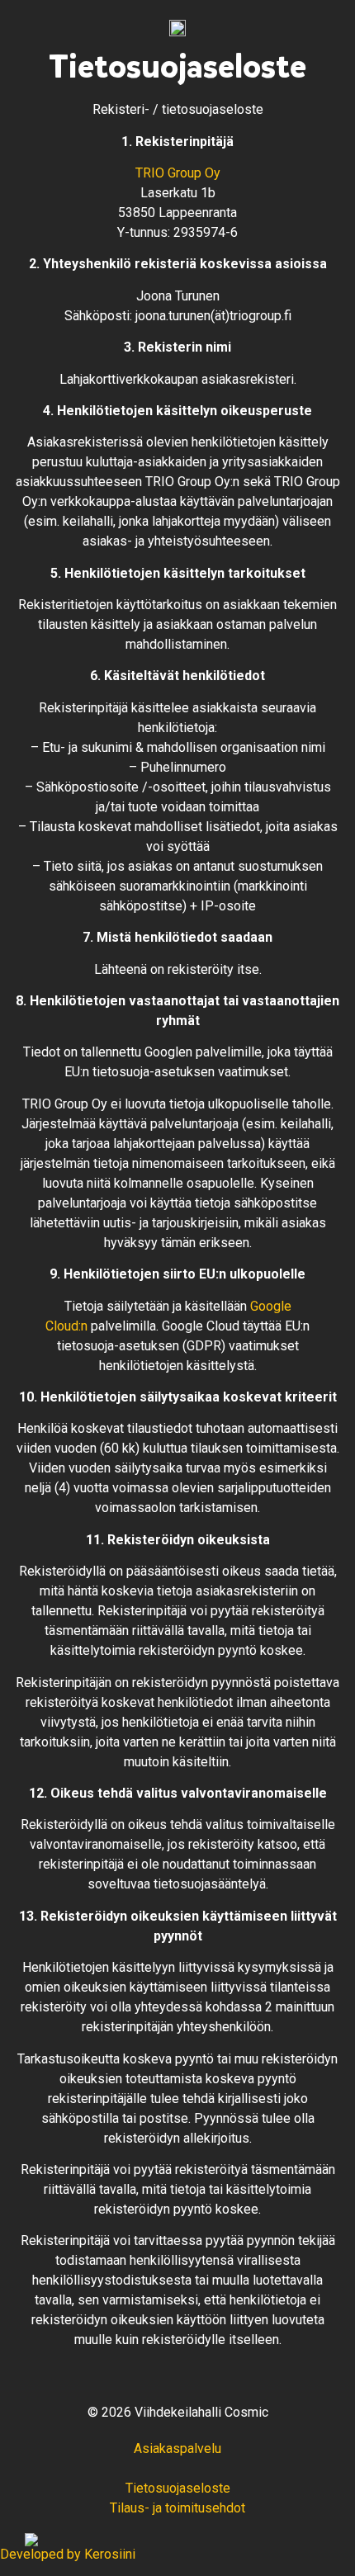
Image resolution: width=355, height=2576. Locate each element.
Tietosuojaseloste (178, 2488)
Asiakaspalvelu (177, 2448)
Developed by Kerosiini (68, 2554)
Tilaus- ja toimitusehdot (177, 2508)
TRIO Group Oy (178, 173)
